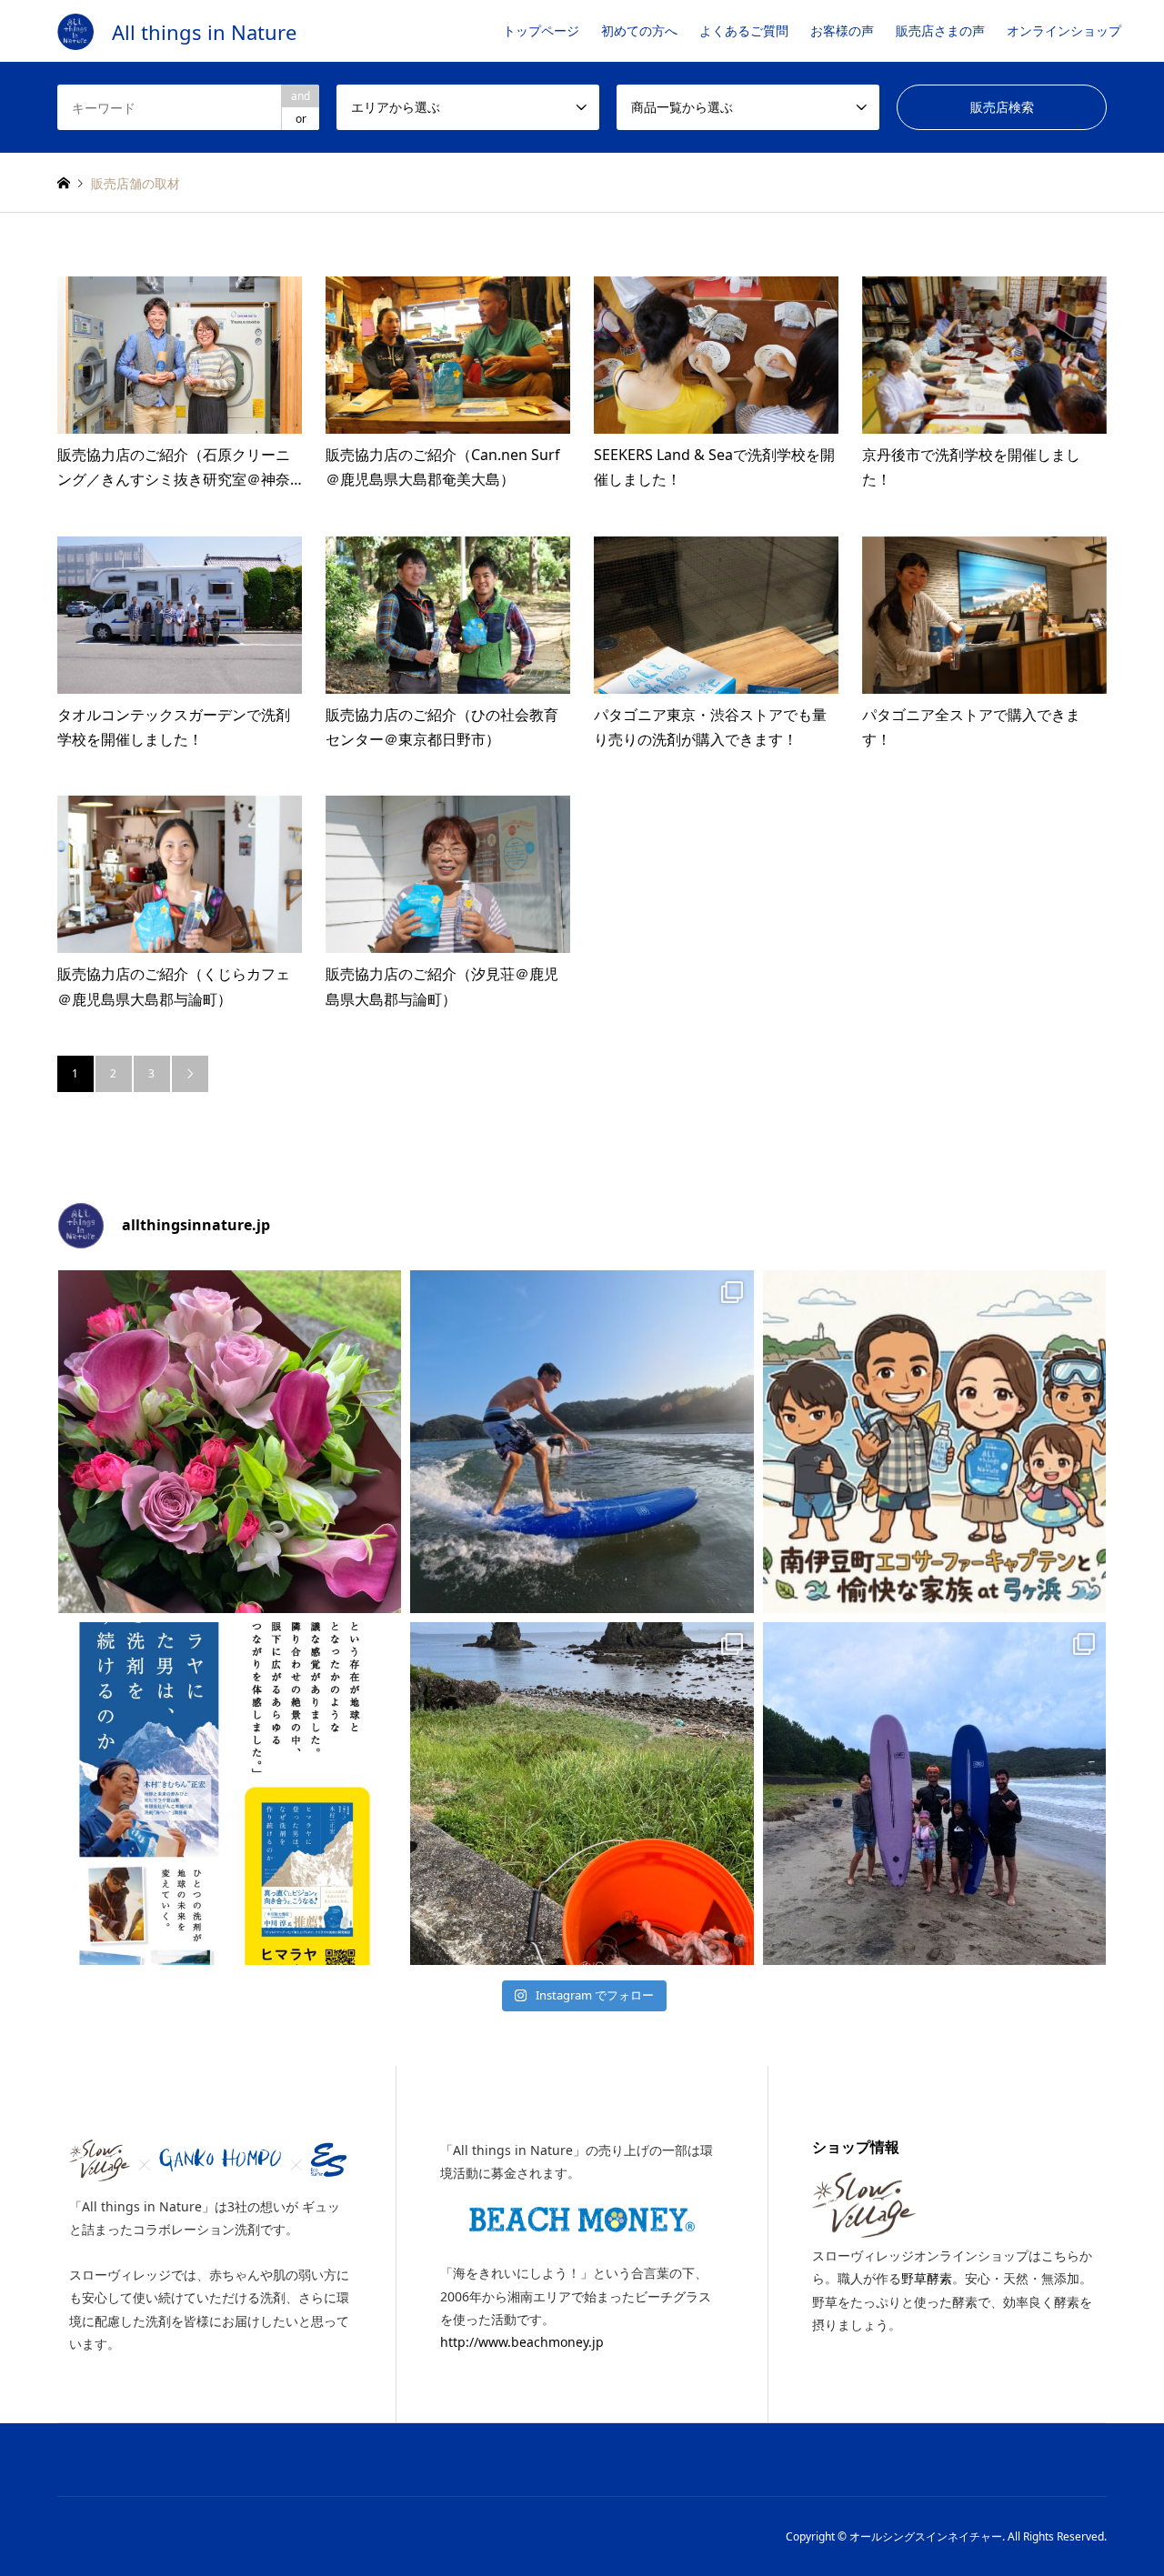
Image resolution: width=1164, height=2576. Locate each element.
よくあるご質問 (744, 30)
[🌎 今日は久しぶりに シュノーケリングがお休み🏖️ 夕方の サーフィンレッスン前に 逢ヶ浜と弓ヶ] (582, 1794)
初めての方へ (639, 30)
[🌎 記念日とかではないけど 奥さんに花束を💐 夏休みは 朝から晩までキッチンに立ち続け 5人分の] (230, 1442)
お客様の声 (842, 30)
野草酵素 (927, 2278)
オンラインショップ (1064, 30)
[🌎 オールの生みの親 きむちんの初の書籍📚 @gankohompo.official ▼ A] (230, 1794)
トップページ (541, 30)
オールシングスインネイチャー (926, 2536)
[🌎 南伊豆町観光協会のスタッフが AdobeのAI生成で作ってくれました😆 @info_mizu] (934, 1442)
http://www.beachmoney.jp (522, 2342)
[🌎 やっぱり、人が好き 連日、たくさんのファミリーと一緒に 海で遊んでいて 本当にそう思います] (934, 1794)
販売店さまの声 (940, 30)
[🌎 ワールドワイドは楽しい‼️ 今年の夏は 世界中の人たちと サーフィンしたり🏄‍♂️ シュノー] (582, 1442)
